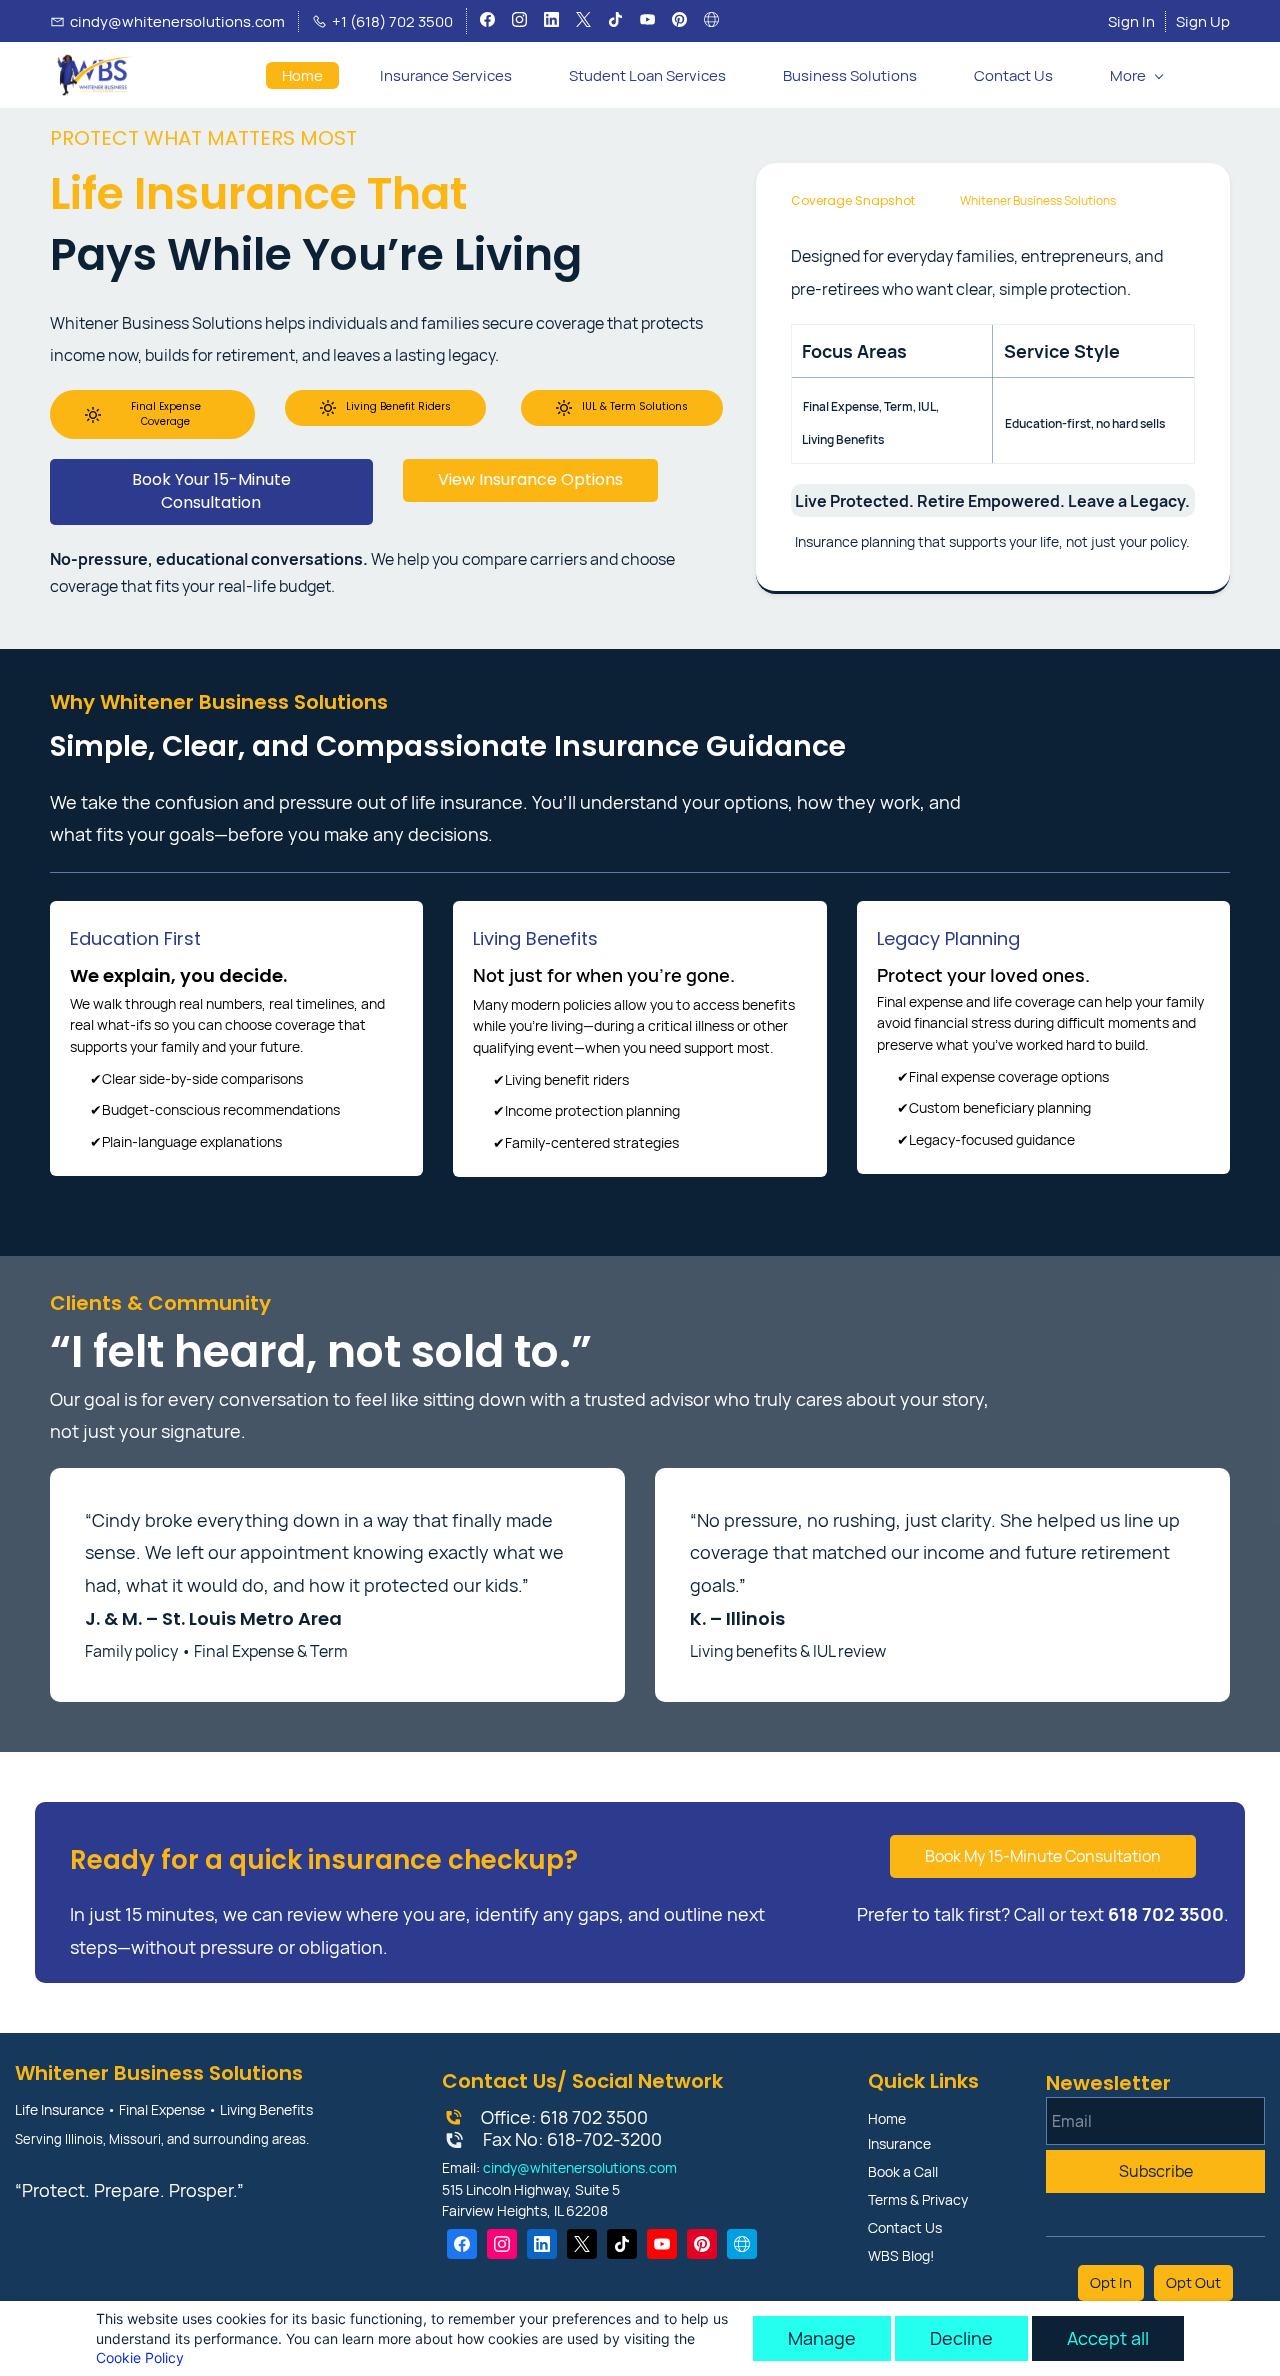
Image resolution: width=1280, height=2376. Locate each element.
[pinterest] (679, 22)
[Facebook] (462, 2244)
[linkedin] (551, 22)
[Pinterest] (702, 2244)
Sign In (1131, 21)
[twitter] (583, 22)
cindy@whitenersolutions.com (580, 2167)
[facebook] (487, 22)
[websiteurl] (711, 22)
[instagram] (519, 22)
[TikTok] (622, 2244)
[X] (582, 2244)
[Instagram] (502, 2244)
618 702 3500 (594, 2117)
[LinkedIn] (542, 2244)
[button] (1214, 75)
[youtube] (647, 22)
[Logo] (92, 75)
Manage (822, 2338)
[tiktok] (615, 22)
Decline (961, 2338)
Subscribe (1156, 2171)
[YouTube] (662, 2244)
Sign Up (1203, 21)
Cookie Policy (140, 2357)
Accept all (1108, 2338)
